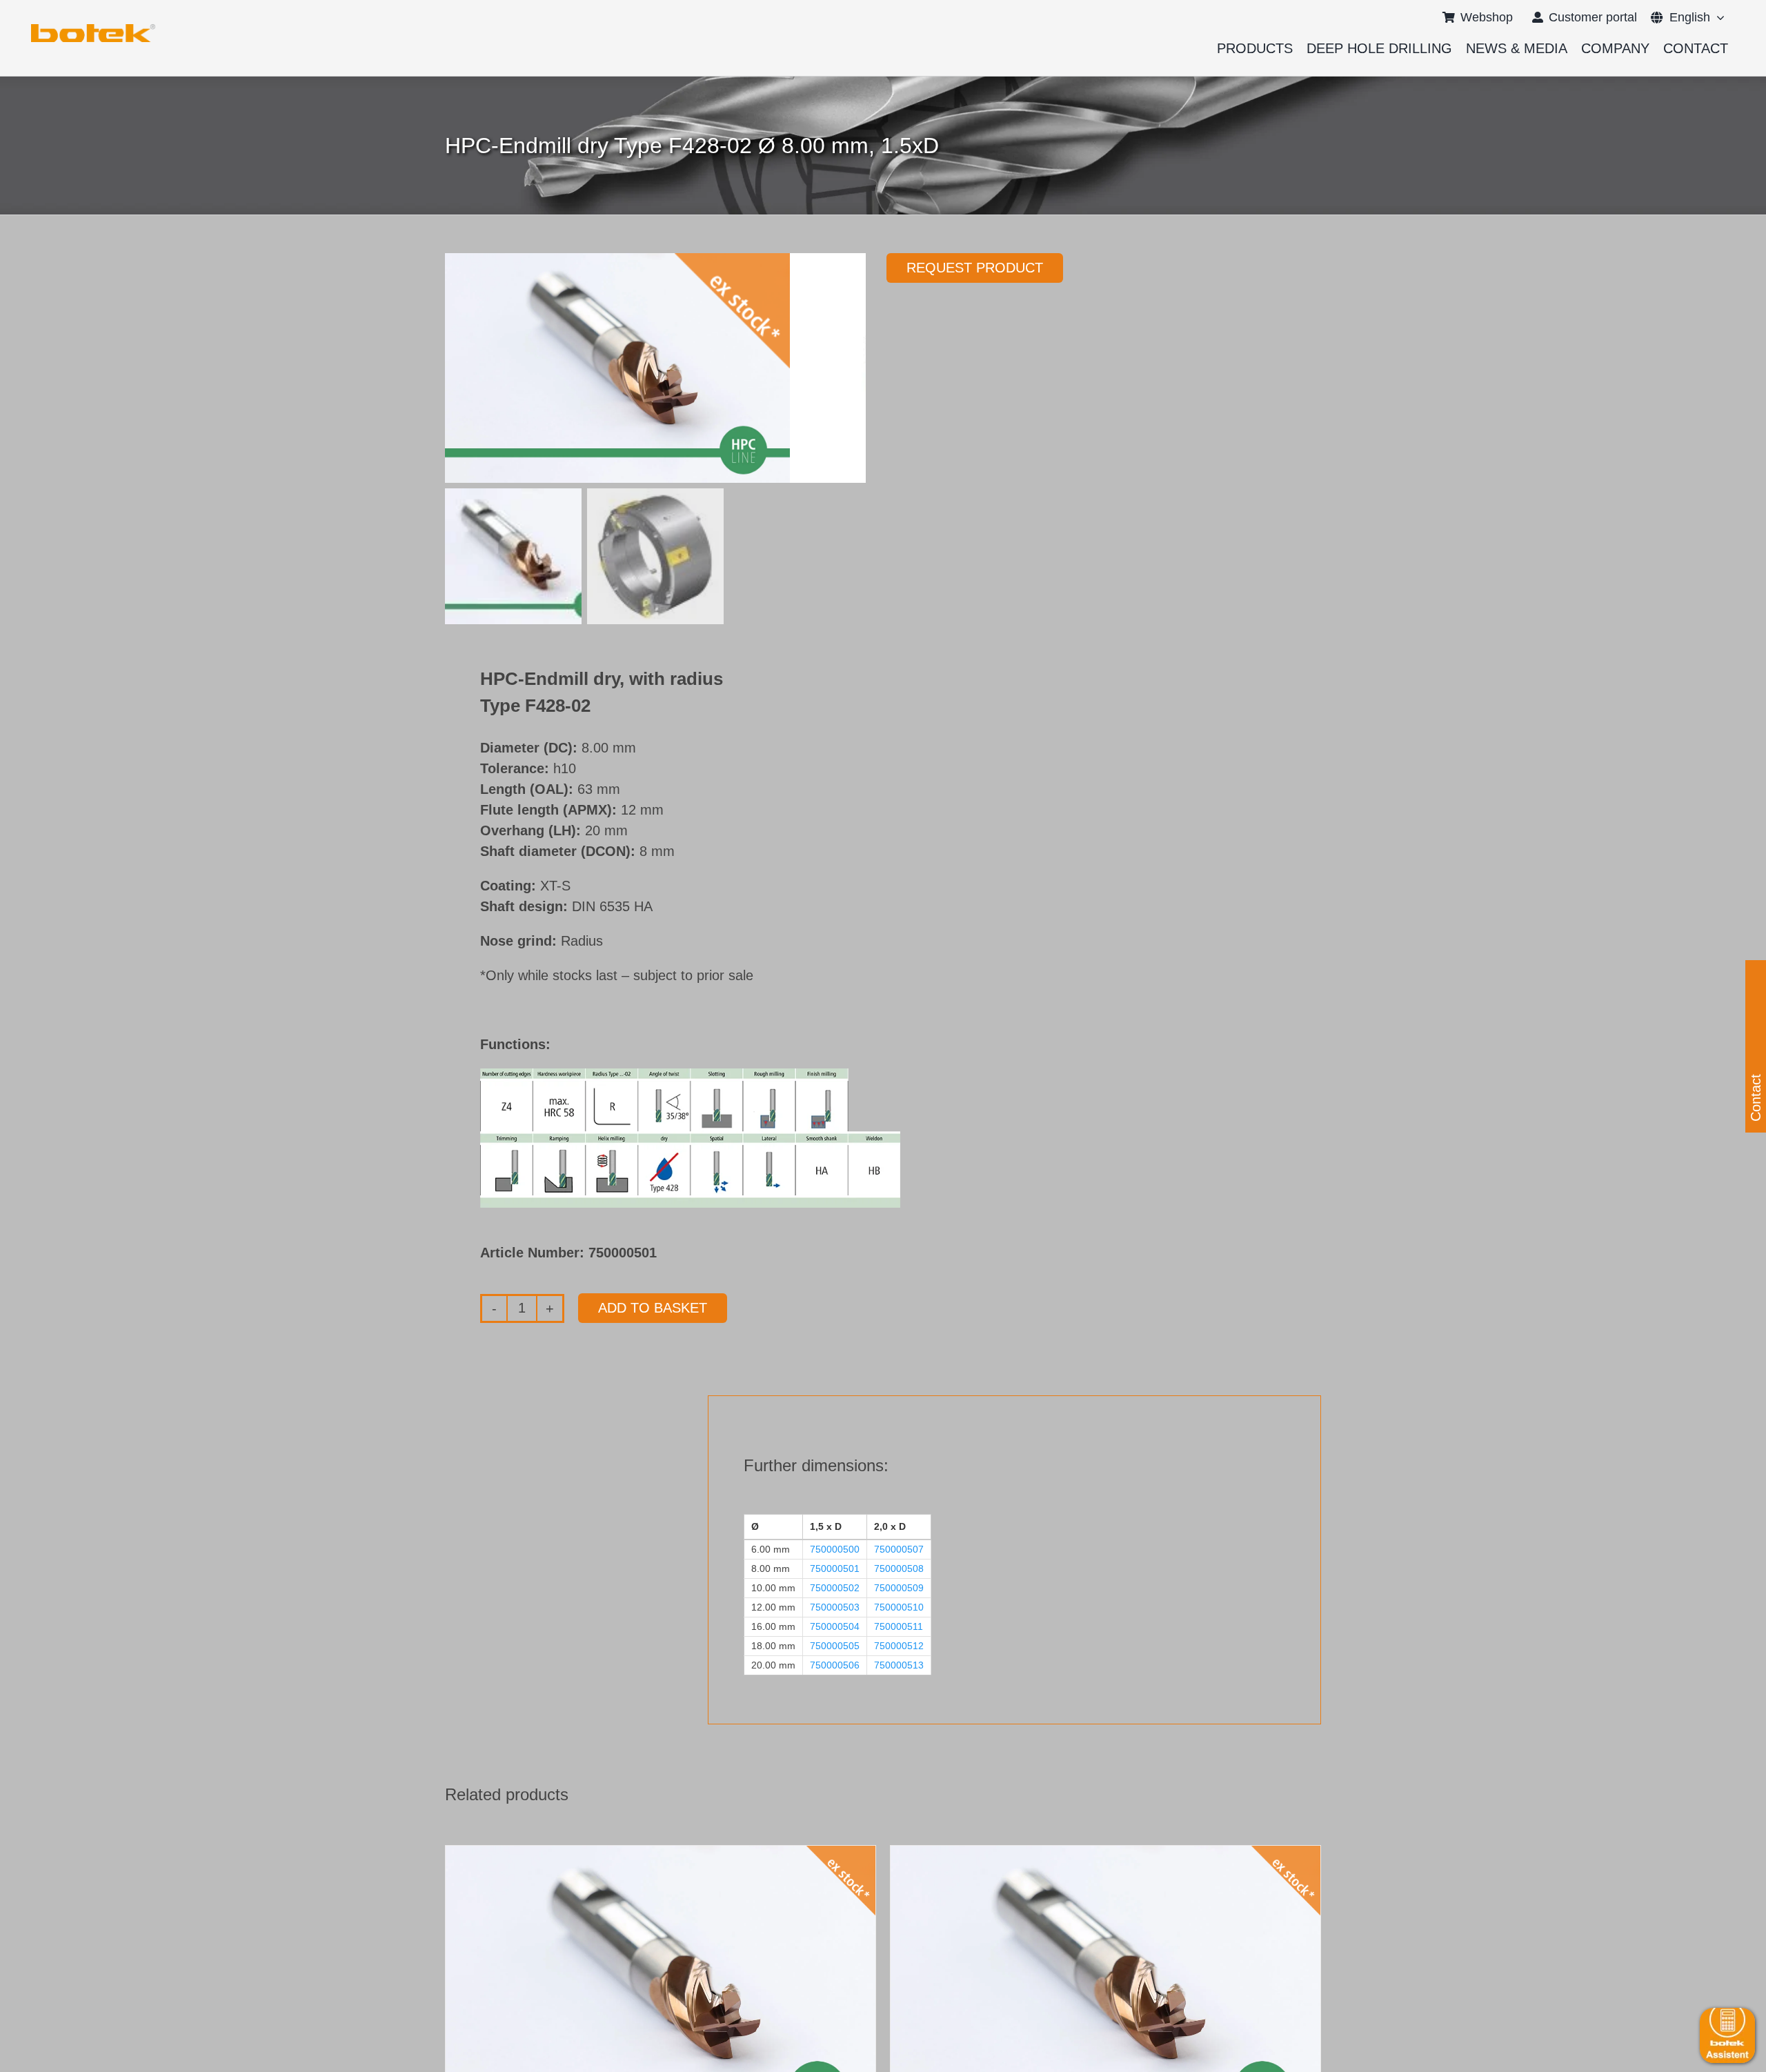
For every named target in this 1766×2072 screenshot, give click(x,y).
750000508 (899, 1568)
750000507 (899, 1549)
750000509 (899, 1588)
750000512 (899, 1646)
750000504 (835, 1626)
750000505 (835, 1646)
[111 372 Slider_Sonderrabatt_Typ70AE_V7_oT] (93, 29)
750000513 (899, 1665)
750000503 (835, 1607)
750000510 (899, 1607)
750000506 (835, 1665)
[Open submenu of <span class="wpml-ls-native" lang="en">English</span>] (1717, 17)
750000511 (899, 1626)
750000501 (835, 1568)
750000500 (835, 1549)
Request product (975, 268)
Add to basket (653, 1308)
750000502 (835, 1588)
